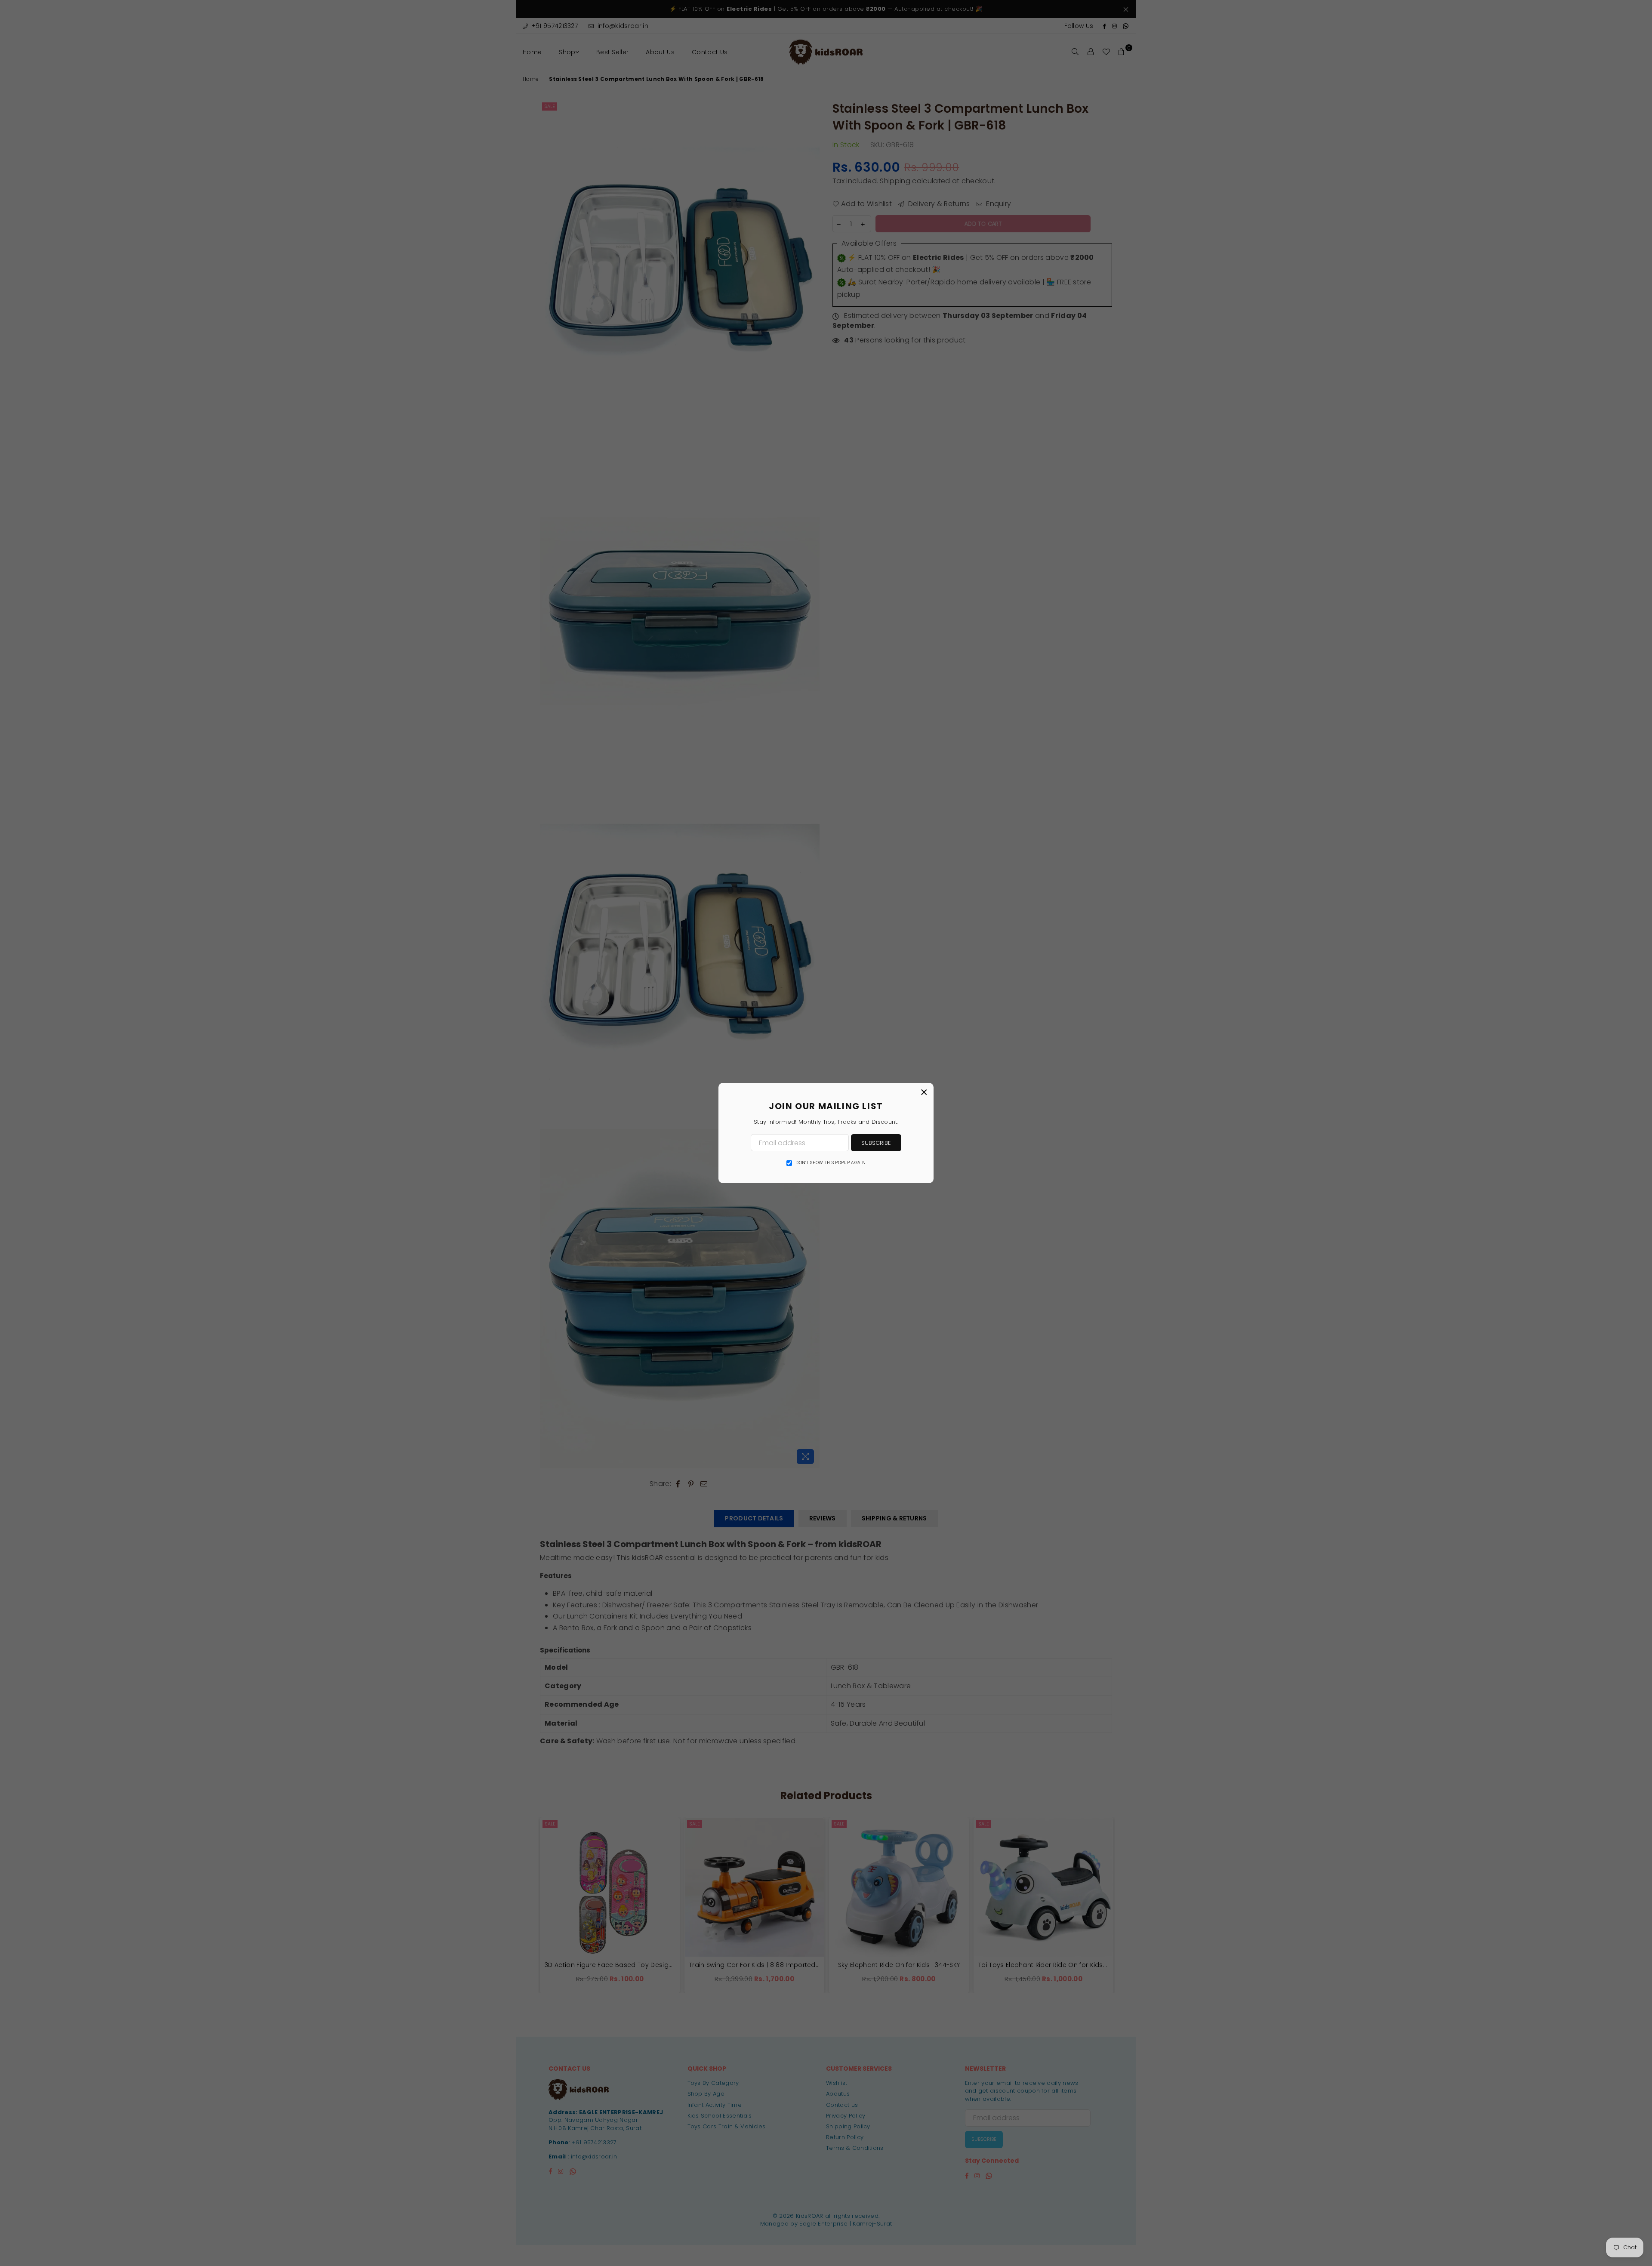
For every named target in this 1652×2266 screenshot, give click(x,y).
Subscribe (876, 1143)
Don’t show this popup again (831, 1163)
